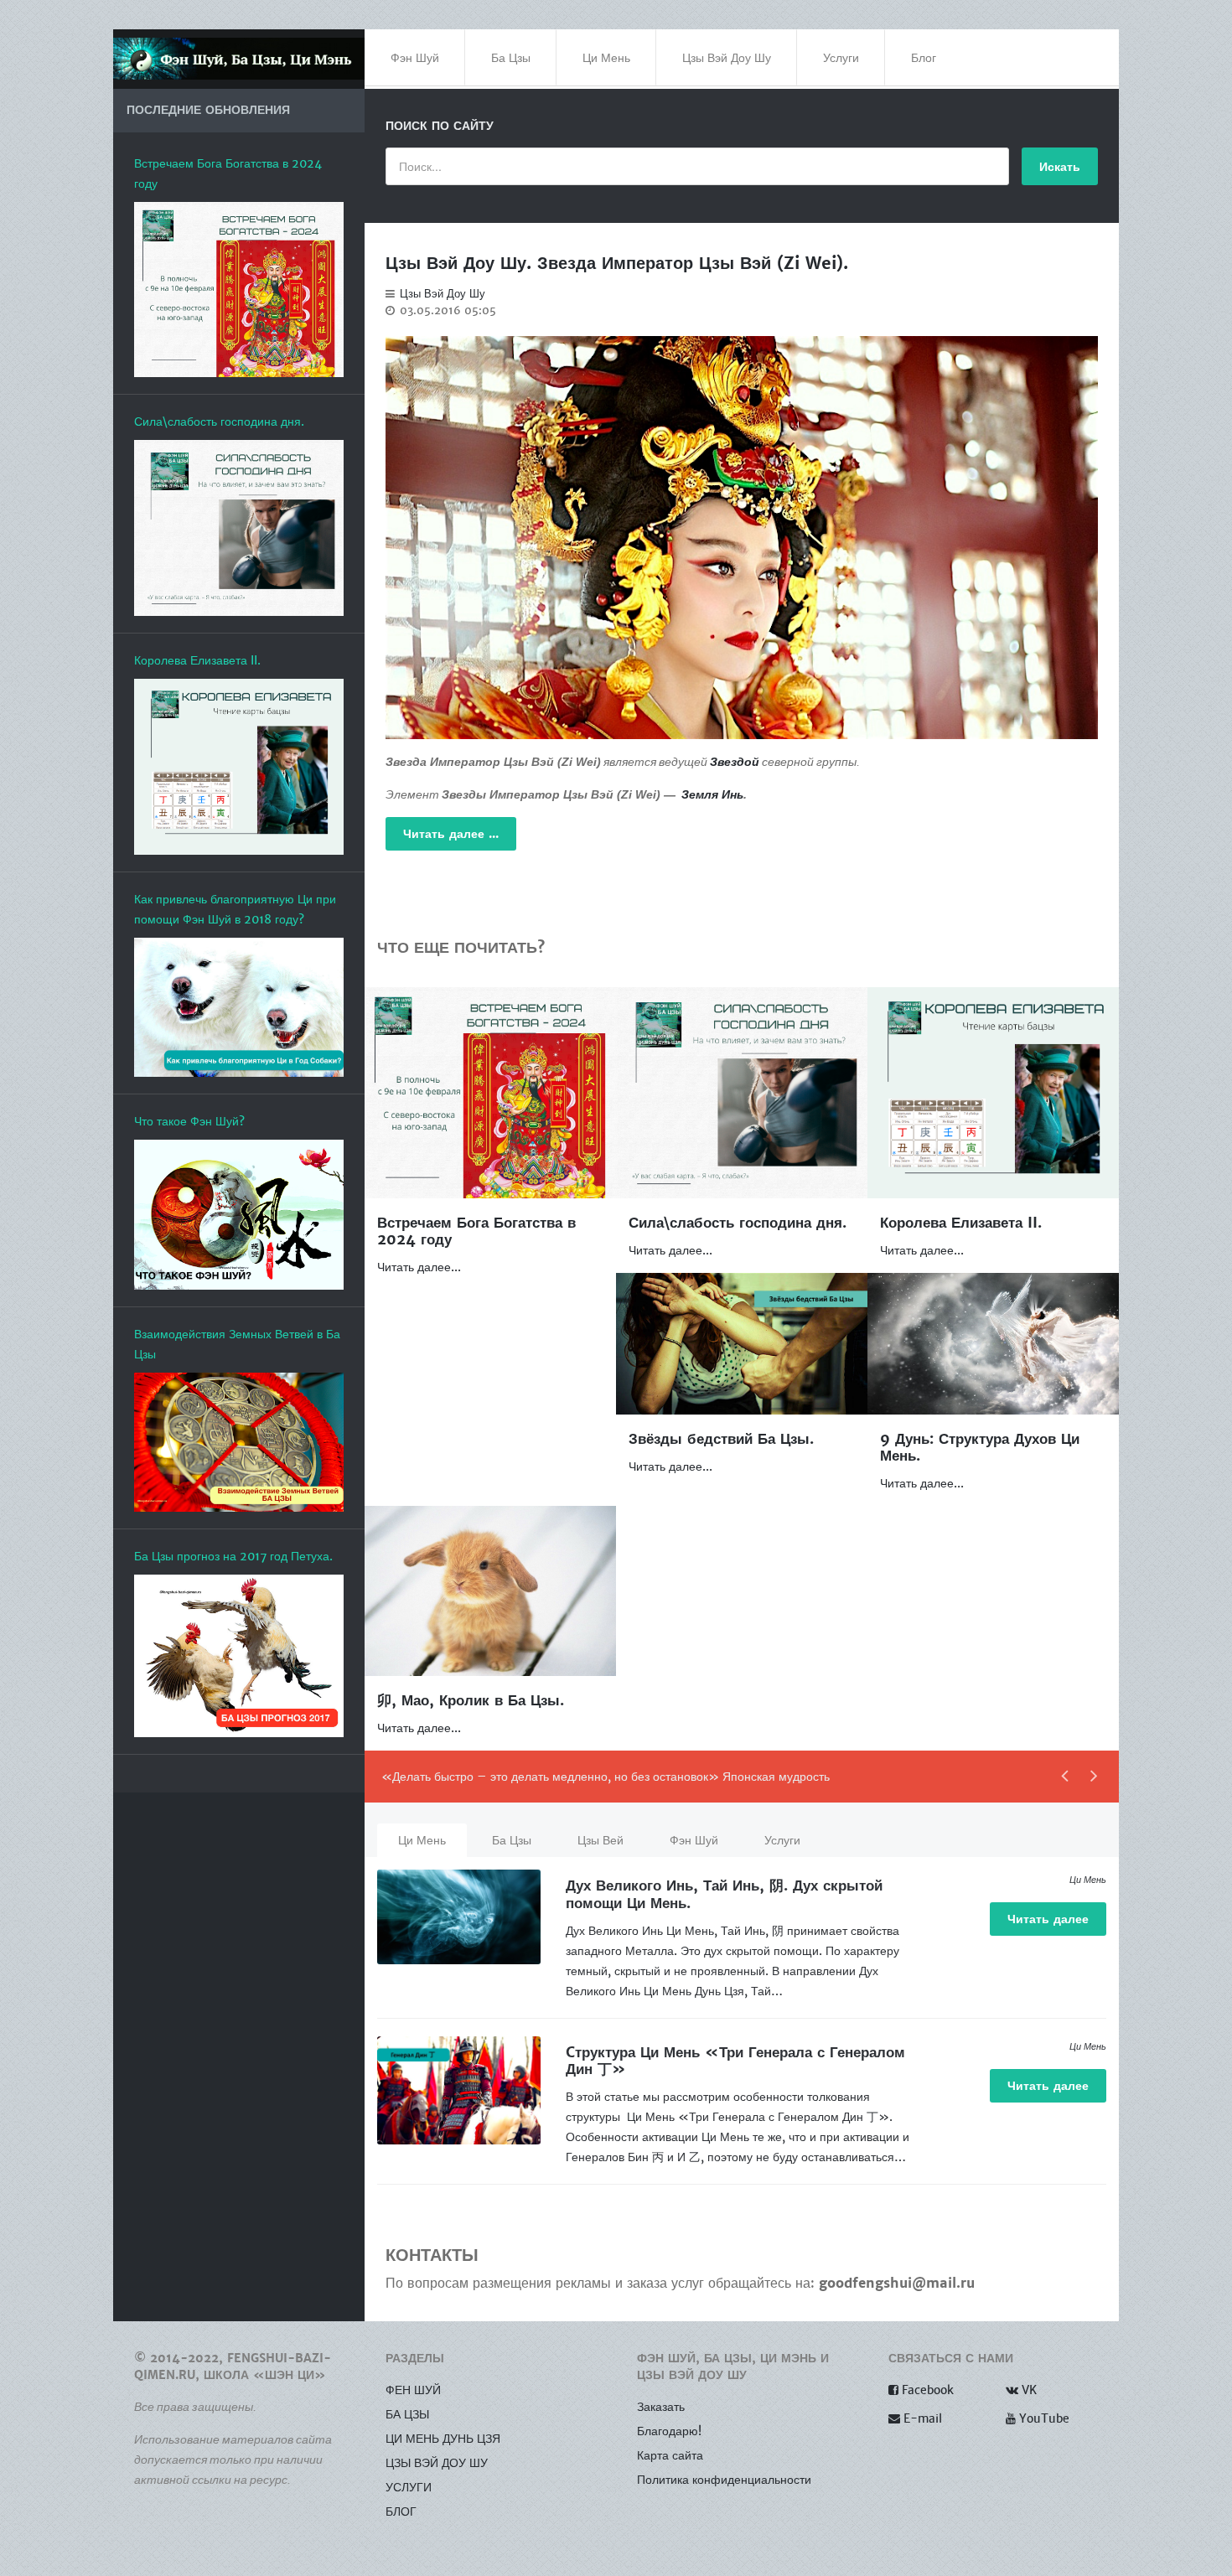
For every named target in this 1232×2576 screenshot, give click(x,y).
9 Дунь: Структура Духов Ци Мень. (980, 1448)
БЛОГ (401, 2511)
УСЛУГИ (409, 2487)
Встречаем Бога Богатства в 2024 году (476, 1231)
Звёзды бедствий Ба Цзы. (721, 1439)
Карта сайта (670, 2455)
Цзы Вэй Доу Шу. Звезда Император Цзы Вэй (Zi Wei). (617, 264)
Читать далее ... (451, 834)
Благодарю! (669, 2431)
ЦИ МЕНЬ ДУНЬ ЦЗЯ (443, 2439)
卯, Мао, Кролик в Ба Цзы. (471, 1701)
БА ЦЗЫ (407, 2414)
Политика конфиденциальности (724, 2480)
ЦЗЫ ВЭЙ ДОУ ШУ (437, 2463)
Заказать (661, 2407)
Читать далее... (419, 1267)
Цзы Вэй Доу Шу (443, 294)
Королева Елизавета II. (961, 1223)
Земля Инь (712, 794)
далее (1048, 1919)
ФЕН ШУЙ (413, 2390)
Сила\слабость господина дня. (738, 1223)
